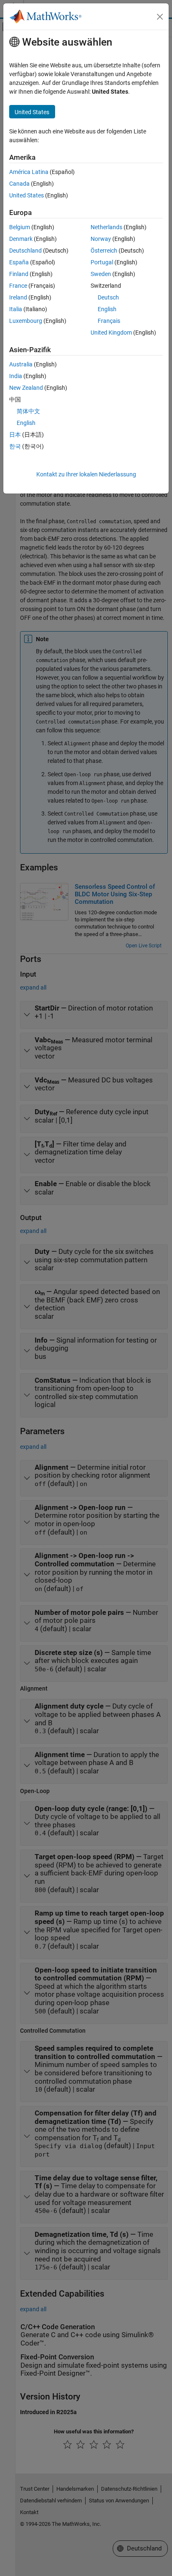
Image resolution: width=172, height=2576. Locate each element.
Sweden (101, 274)
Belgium (20, 227)
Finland (19, 274)
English (107, 309)
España (19, 262)
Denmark (21, 239)
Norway (101, 239)
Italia (16, 309)
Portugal (102, 262)
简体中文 (28, 411)
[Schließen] (160, 17)
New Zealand (26, 388)
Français (109, 321)
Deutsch (108, 297)
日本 (15, 435)
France (18, 286)
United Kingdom (111, 333)
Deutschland (25, 251)
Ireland (18, 297)
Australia (21, 364)
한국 (15, 446)
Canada (19, 184)
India (16, 376)
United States (27, 195)
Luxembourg (26, 321)
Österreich (104, 251)
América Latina (29, 172)
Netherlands (106, 227)
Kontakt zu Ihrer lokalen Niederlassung (86, 474)
